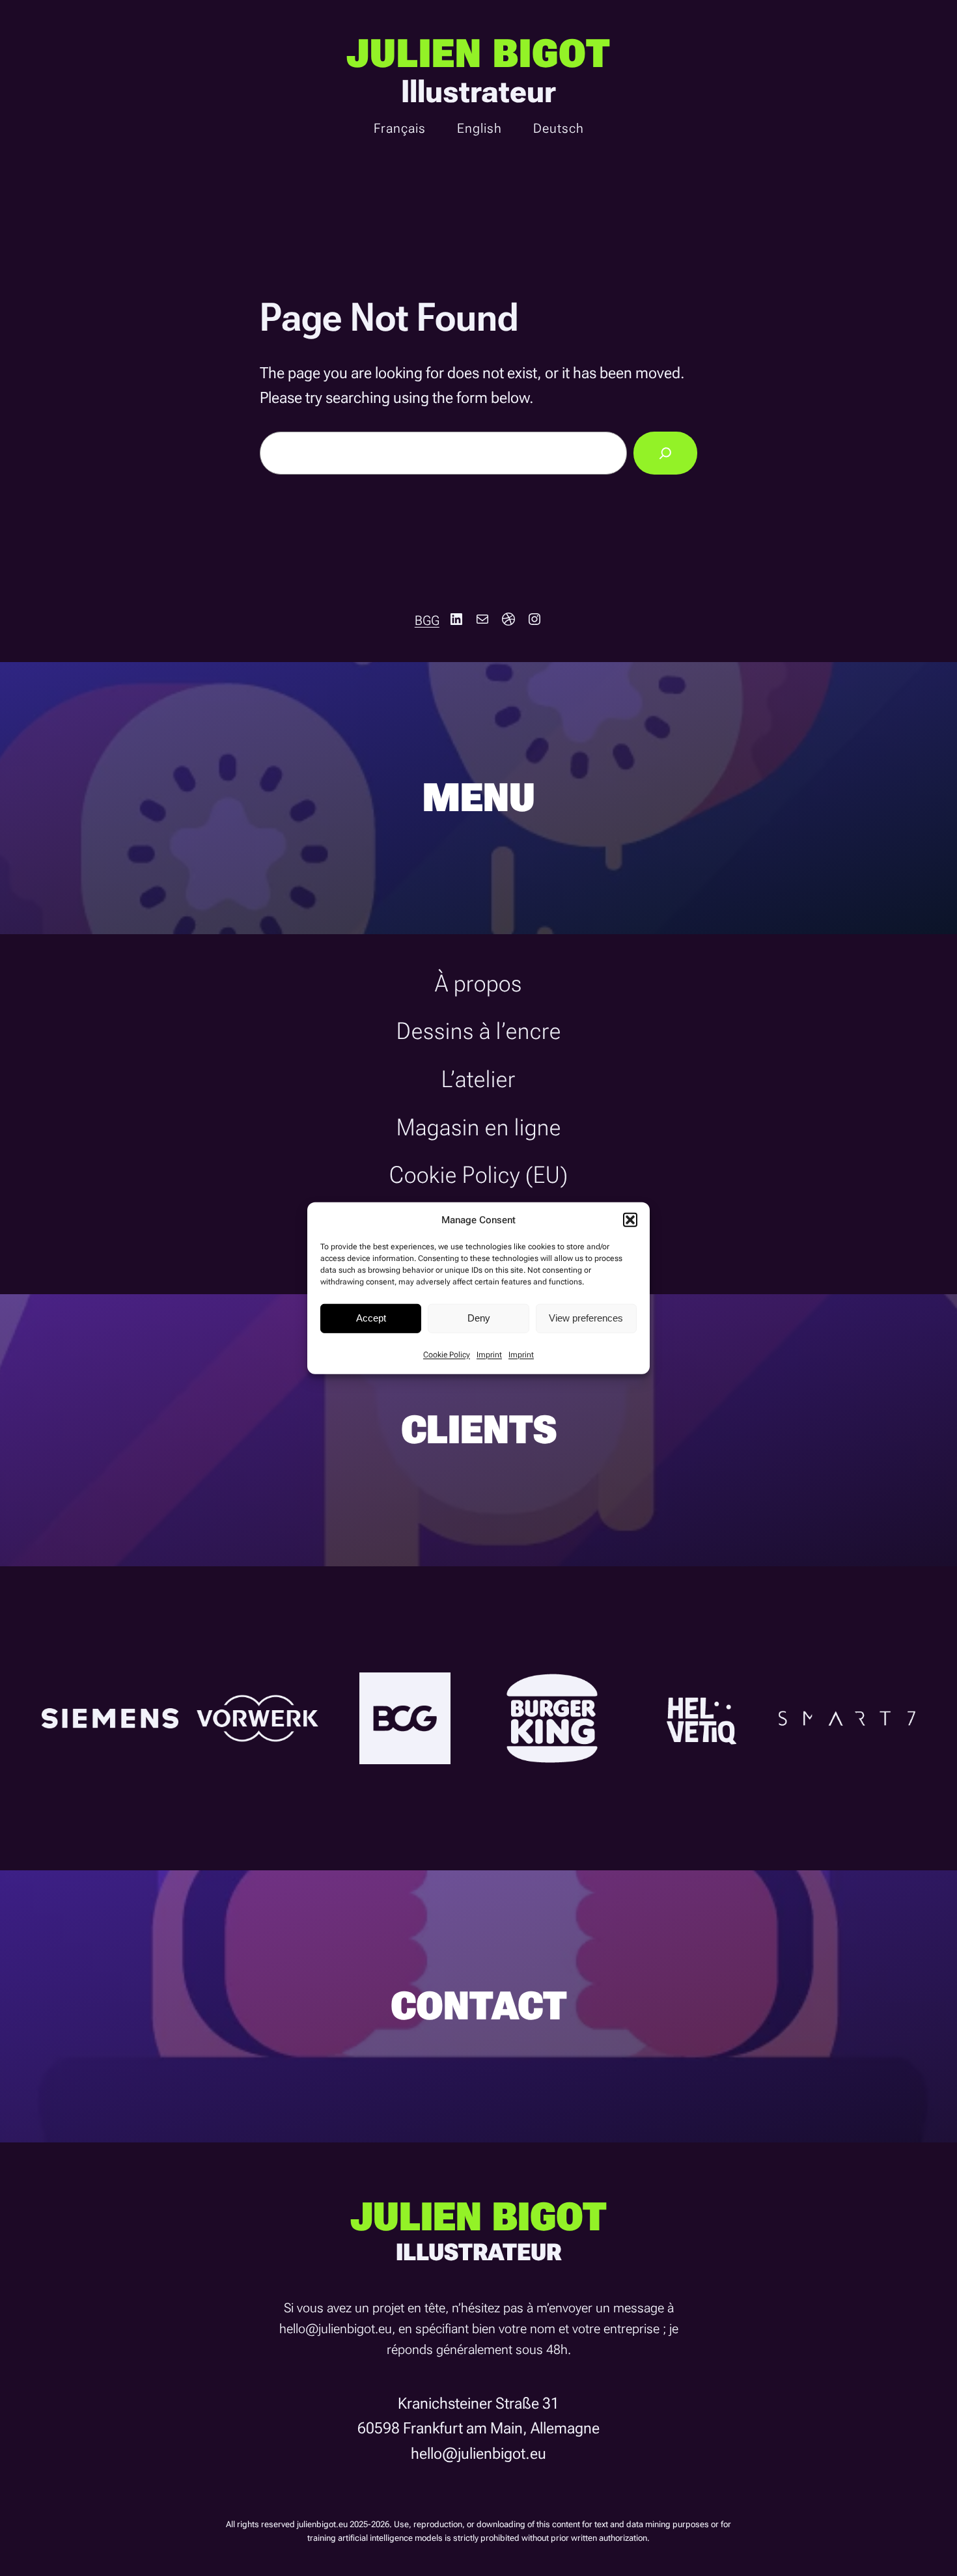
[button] (630, 1219)
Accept (371, 1318)
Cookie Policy (447, 1354)
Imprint (489, 1354)
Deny (479, 1318)
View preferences (586, 1318)
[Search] (665, 453)
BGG (427, 620)
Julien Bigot (478, 54)
